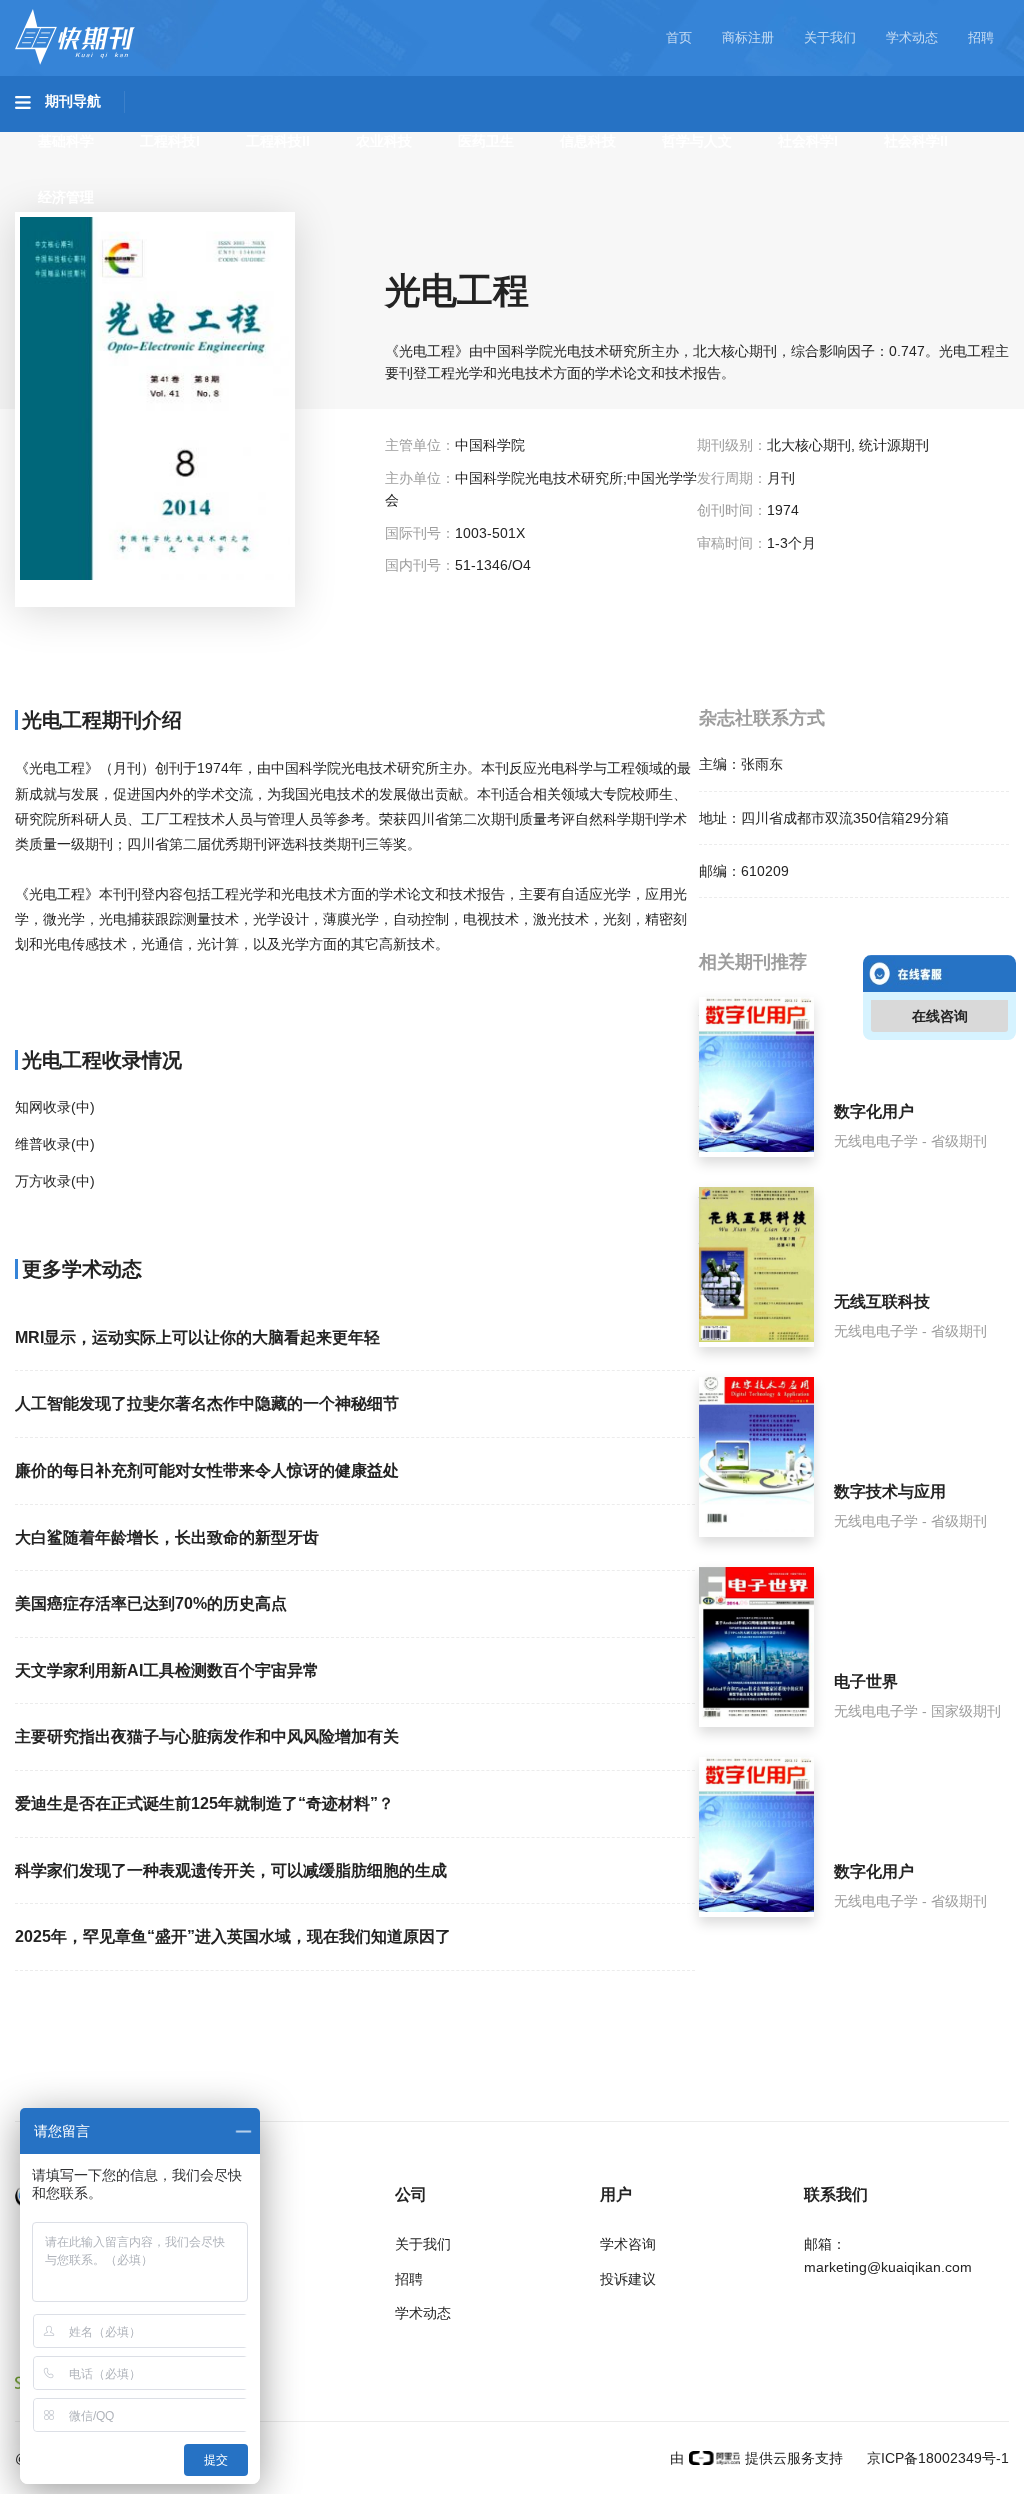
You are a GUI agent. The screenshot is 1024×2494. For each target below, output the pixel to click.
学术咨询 (628, 2244)
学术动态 (912, 37)
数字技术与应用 (890, 1491)
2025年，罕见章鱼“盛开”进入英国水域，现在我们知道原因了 (233, 1936)
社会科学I (808, 141)
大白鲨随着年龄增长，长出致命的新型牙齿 (167, 1537)
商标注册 (748, 37)
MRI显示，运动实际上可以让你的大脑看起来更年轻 (197, 1337)
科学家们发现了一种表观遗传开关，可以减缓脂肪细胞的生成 (231, 1870)
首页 (679, 37)
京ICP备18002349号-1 (936, 2458)
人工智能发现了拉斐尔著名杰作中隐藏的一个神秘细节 (207, 1403)
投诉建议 (628, 2279)
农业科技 (384, 141)
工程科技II (278, 141)
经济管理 (66, 197)
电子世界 (866, 1681)
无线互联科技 (882, 1301)
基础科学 (66, 141)
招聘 (981, 37)
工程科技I (170, 141)
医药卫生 (486, 141)
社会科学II (916, 141)
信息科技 (588, 141)
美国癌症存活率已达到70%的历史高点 (151, 1603)
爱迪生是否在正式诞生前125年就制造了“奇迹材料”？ (204, 1803)
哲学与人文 (697, 141)
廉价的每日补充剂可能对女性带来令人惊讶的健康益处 (207, 1470)
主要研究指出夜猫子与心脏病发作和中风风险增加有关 (207, 1736)
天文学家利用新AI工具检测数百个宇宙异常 (167, 1670)
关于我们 (830, 37)
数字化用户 (874, 1111)
